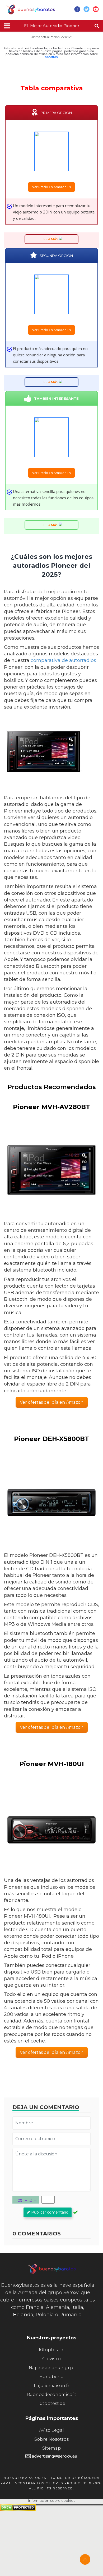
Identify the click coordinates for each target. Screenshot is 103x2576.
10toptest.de (52, 2403)
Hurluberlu (51, 2377)
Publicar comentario (50, 2212)
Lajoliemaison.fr (52, 2386)
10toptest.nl (52, 2350)
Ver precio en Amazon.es (51, 187)
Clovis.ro (51, 2359)
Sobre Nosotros (51, 2439)
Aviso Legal (51, 2430)
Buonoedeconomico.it (51, 2395)
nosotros (51, 57)
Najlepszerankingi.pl (52, 2368)
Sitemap (52, 2448)
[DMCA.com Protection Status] (18, 2510)
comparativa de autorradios (63, 660)
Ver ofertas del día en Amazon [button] (52, 1402)
